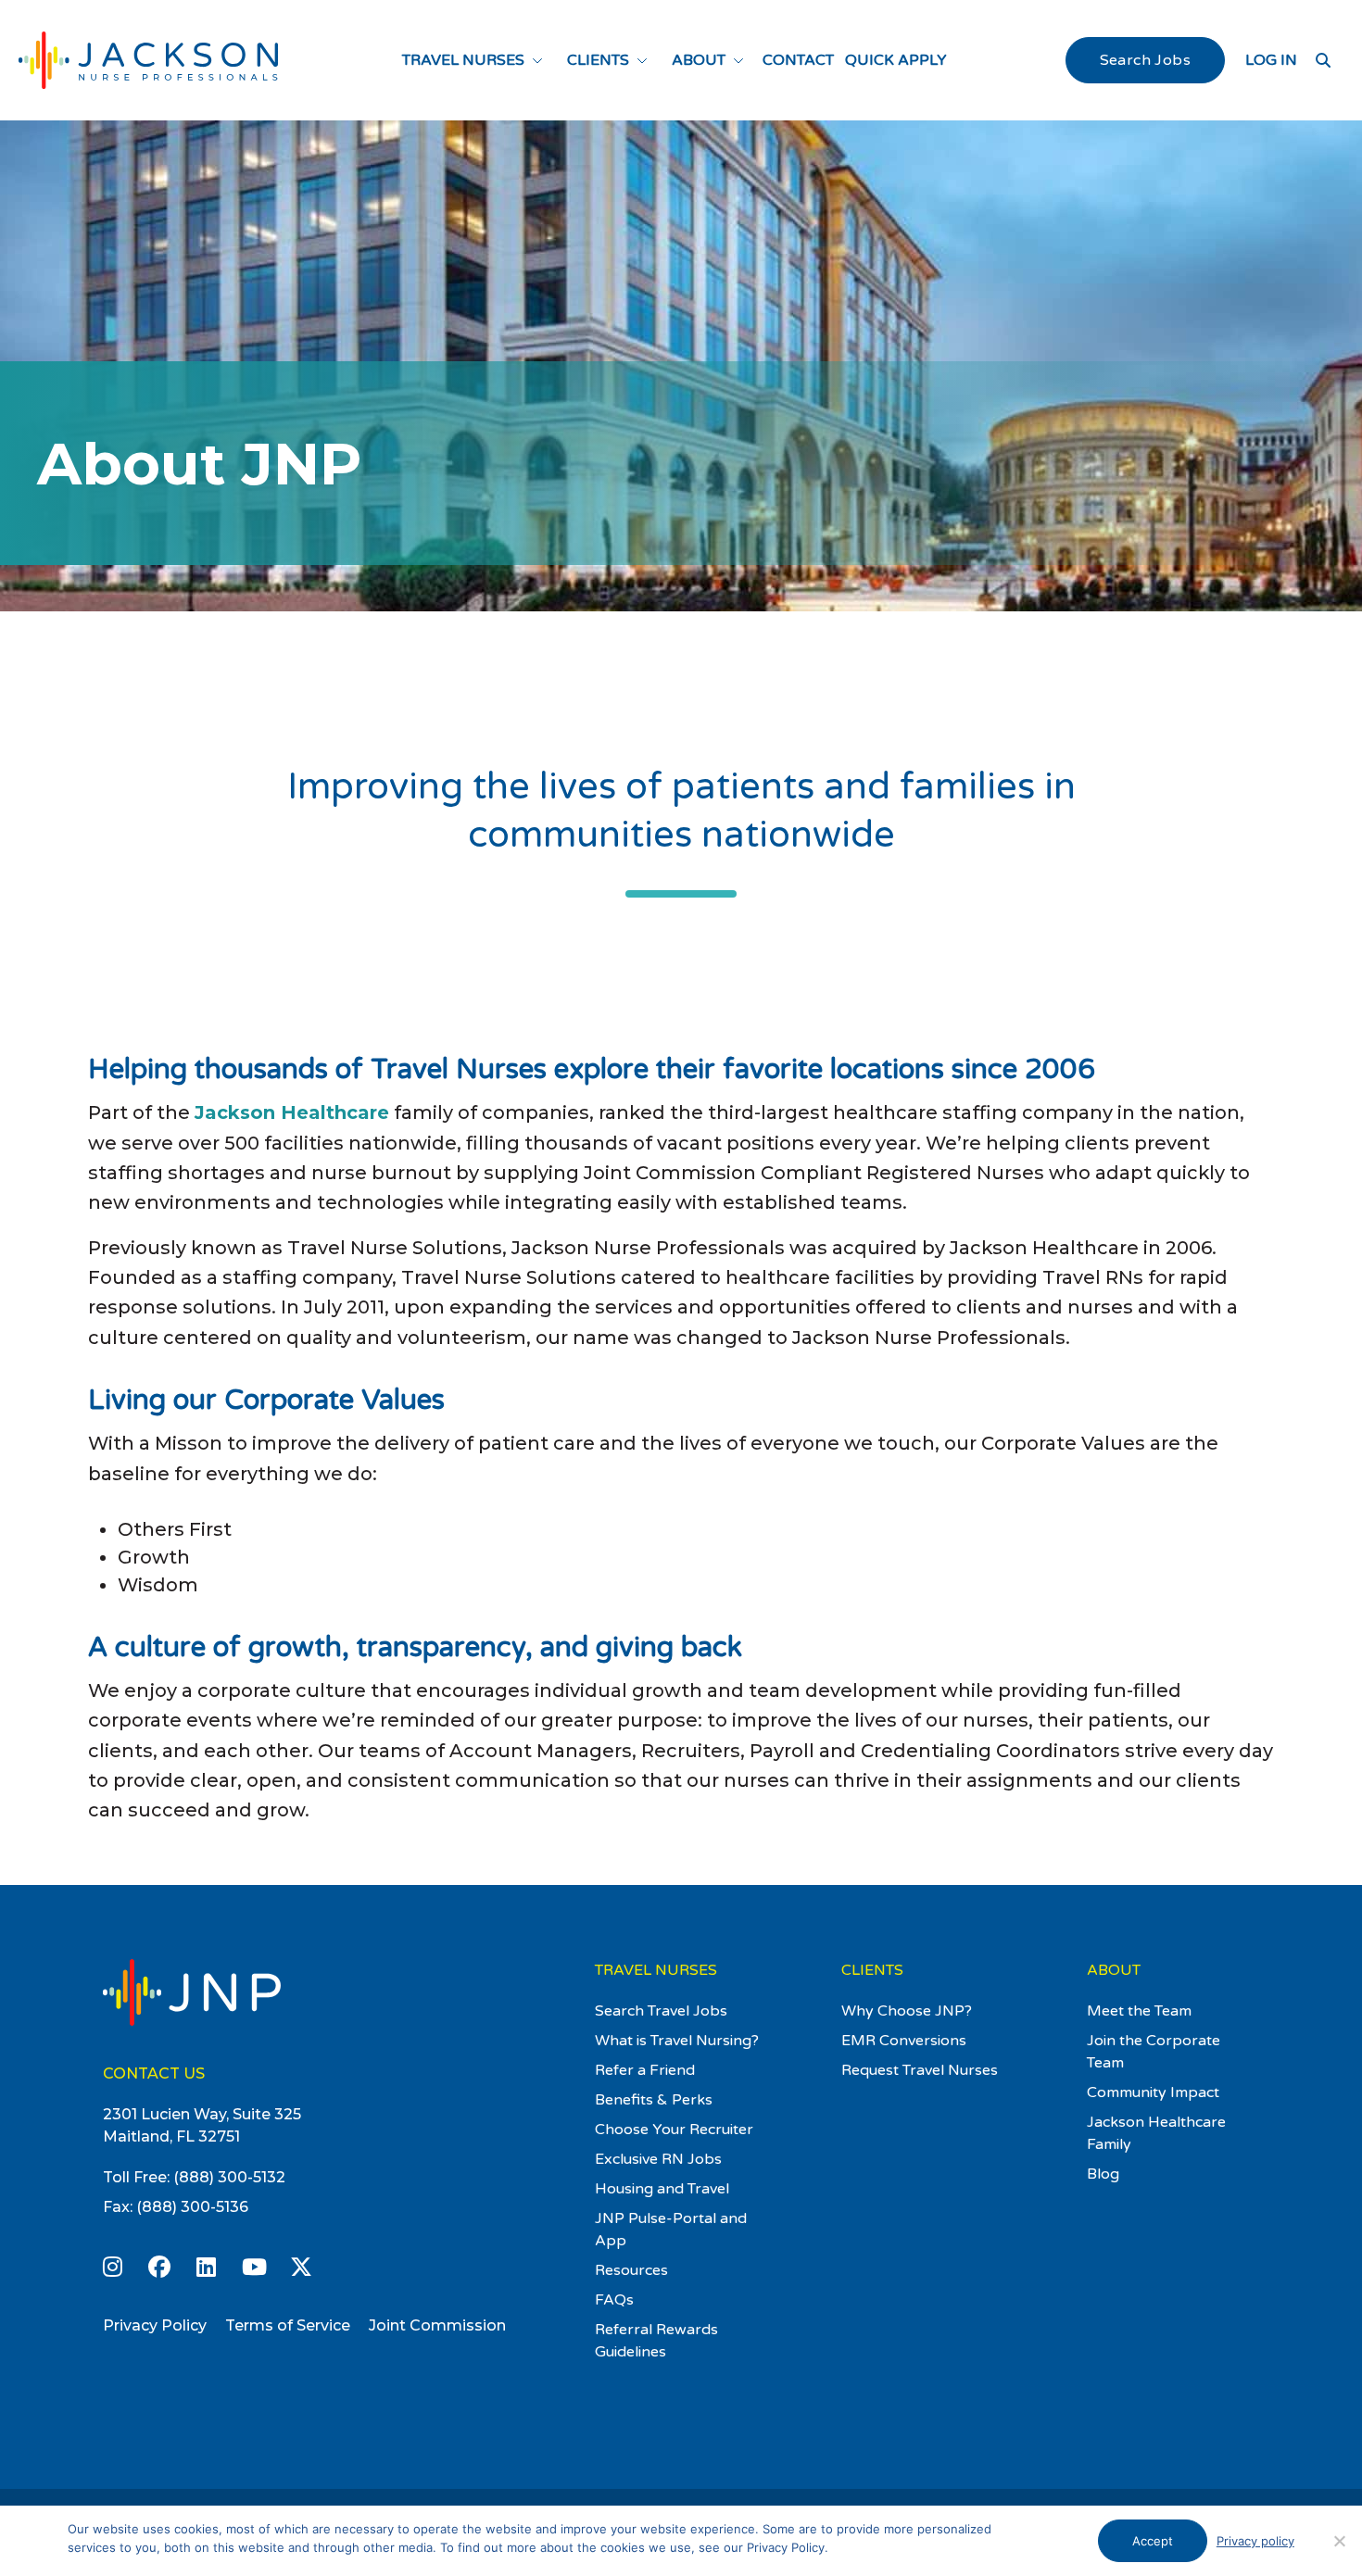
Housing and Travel (662, 2189)
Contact (798, 60)
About (699, 60)
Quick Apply (896, 60)
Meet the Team (1139, 2011)
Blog (1103, 2174)
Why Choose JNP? (907, 2011)
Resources (631, 2270)
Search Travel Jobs (661, 2011)
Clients (598, 60)
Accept (1153, 2541)
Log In (1271, 60)
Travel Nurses (463, 60)
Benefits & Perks (654, 2100)
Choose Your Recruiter (674, 2130)
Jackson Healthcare (292, 1112)
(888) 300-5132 (229, 2177)
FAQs (614, 2300)
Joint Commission (437, 2325)
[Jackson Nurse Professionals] (148, 60)
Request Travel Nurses (920, 2070)
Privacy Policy (155, 2325)
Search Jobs (1145, 60)
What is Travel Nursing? (677, 2041)
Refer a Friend (645, 2070)
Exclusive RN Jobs (658, 2159)
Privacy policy (1255, 2541)
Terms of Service (288, 2325)
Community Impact (1153, 2092)
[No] (1339, 2541)
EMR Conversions (904, 2041)
